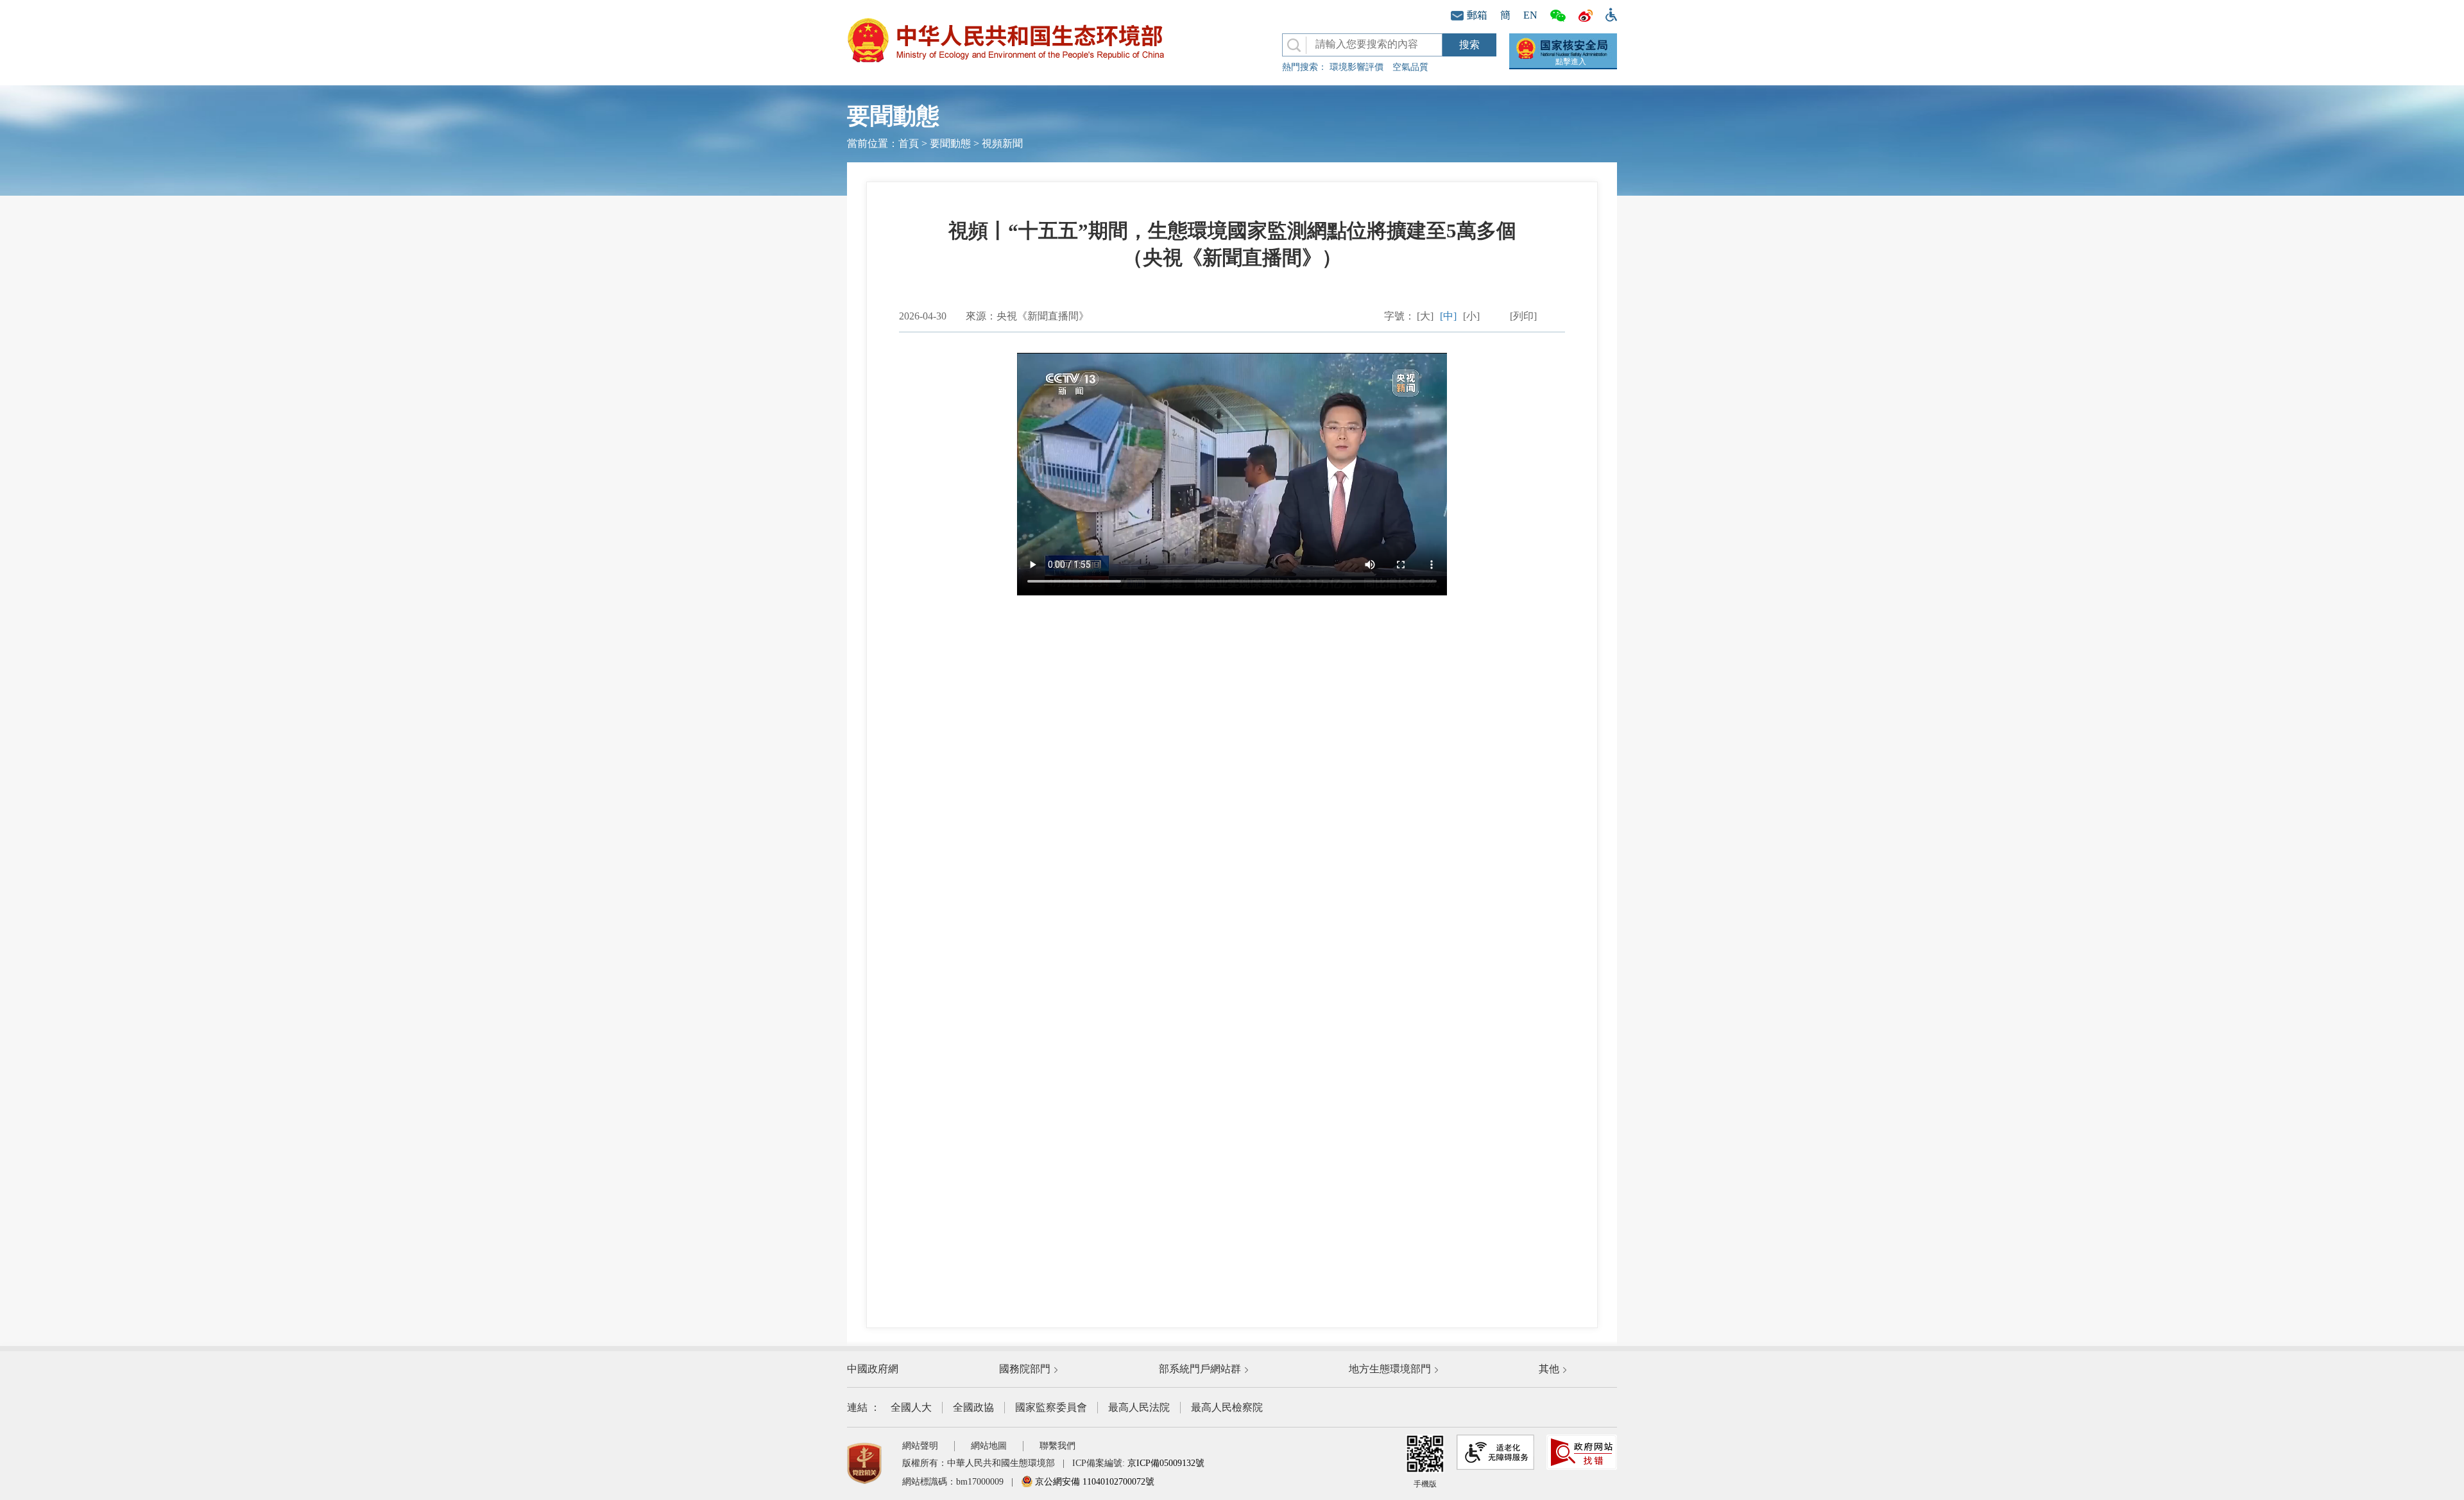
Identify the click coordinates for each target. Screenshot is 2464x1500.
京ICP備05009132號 (1166, 1463)
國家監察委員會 (1051, 1407)
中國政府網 (873, 1369)
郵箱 (1477, 15)
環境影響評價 (1356, 67)
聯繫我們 (1057, 1446)
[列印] (1523, 316)
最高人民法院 (1139, 1407)
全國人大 (911, 1407)
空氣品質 (1410, 67)
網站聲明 (920, 1446)
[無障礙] (1608, 13)
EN (1530, 15)
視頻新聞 (1002, 143)
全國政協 (973, 1407)
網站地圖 (989, 1446)
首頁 (909, 143)
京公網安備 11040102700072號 (1093, 1482)
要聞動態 (950, 143)
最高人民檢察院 (1227, 1407)
